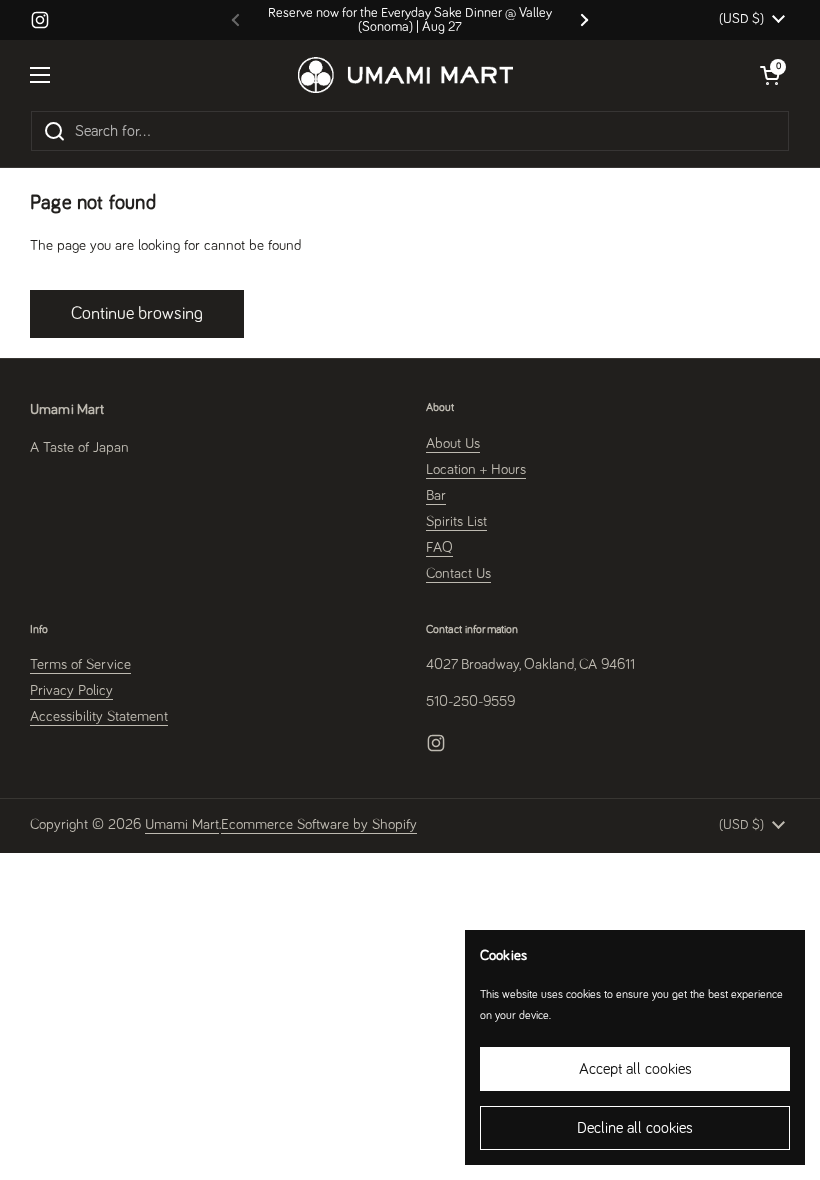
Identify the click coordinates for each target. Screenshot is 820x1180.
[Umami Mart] (405, 75)
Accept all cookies (635, 1069)
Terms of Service (80, 664)
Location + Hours (476, 469)
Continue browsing (137, 314)
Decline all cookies (635, 1128)
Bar (436, 495)
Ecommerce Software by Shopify (319, 824)
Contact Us (458, 573)
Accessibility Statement (99, 716)
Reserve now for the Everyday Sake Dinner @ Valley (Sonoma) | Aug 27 (410, 20)
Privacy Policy (71, 690)
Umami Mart (182, 824)
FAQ (439, 547)
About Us (453, 443)
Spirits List (456, 521)
